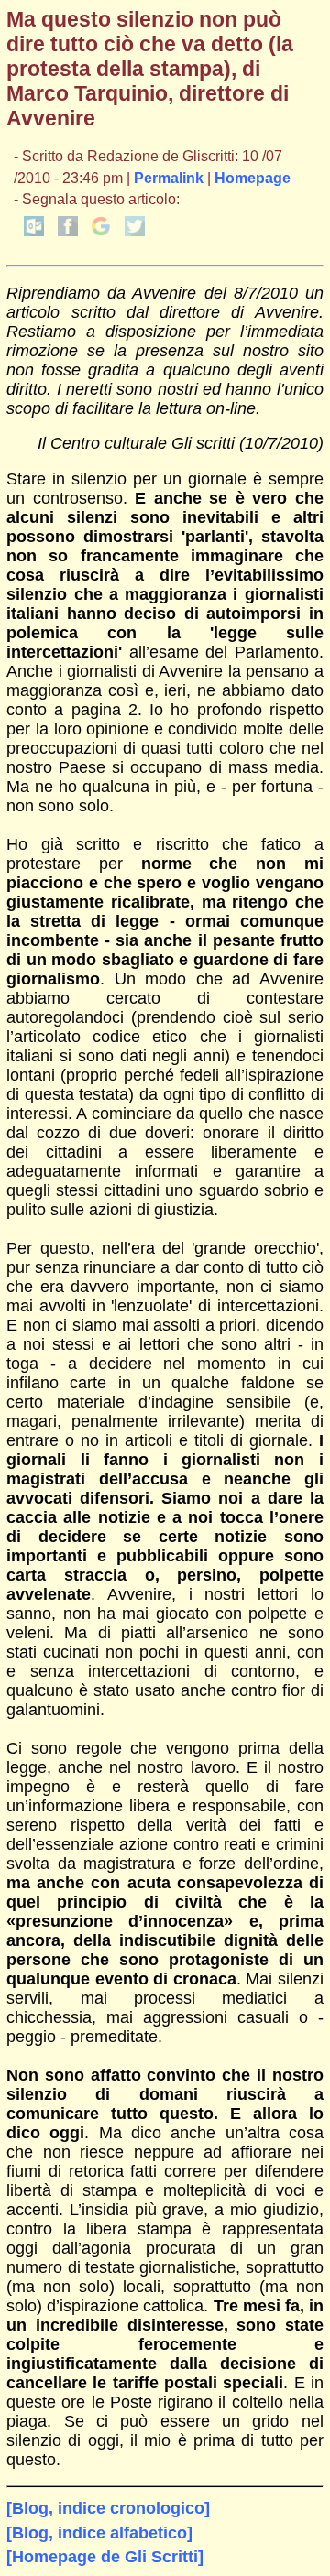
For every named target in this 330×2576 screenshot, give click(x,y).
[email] (34, 231)
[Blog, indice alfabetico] (99, 2533)
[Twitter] (135, 231)
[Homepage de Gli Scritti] (105, 2557)
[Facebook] (68, 231)
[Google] (101, 231)
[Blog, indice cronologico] (108, 2508)
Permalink (169, 178)
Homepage (253, 178)
